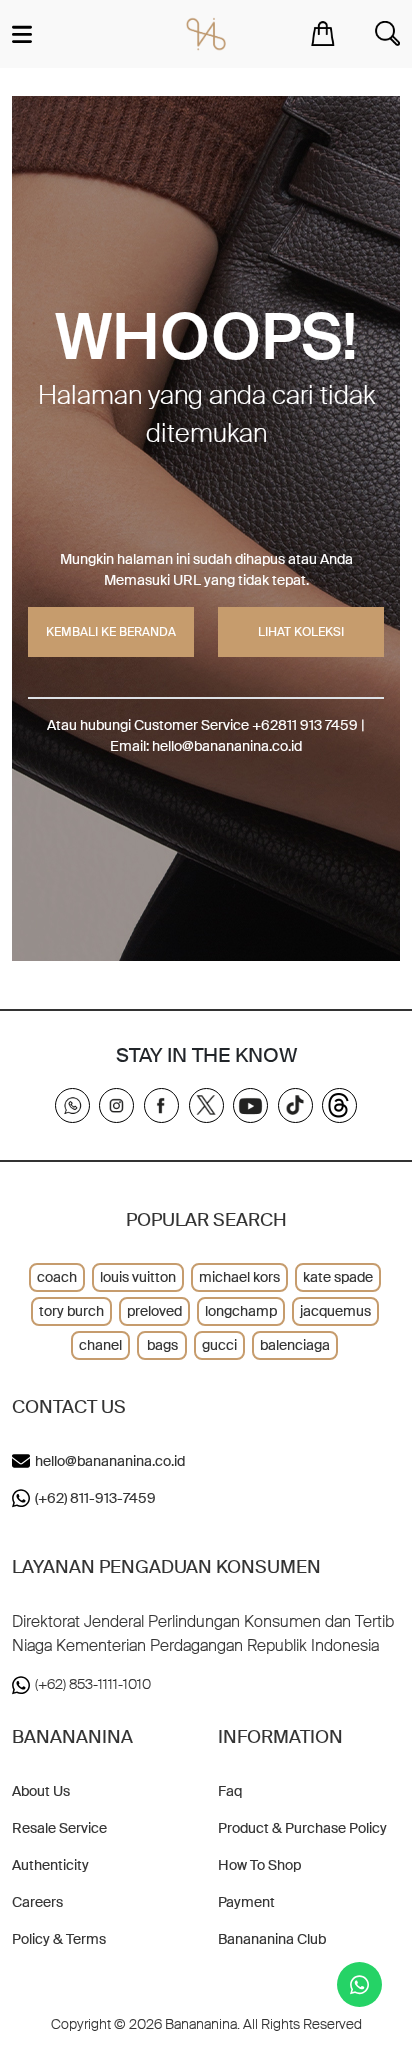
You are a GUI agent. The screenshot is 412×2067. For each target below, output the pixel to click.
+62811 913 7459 (305, 725)
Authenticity (50, 1865)
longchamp (241, 1311)
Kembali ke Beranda (111, 632)
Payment (246, 1902)
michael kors (239, 1277)
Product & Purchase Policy (302, 1828)
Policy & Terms (59, 1939)
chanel (100, 1345)
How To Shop (259, 1865)
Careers (37, 1902)
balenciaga (295, 1345)
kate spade (338, 1277)
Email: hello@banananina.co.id (206, 746)
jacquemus (335, 1311)
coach (57, 1277)
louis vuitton (138, 1277)
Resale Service (59, 1828)
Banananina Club (272, 1939)
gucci (219, 1345)
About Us (41, 1791)
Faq (230, 1791)
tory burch (71, 1311)
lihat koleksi (301, 632)
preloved (154, 1311)
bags (162, 1345)
